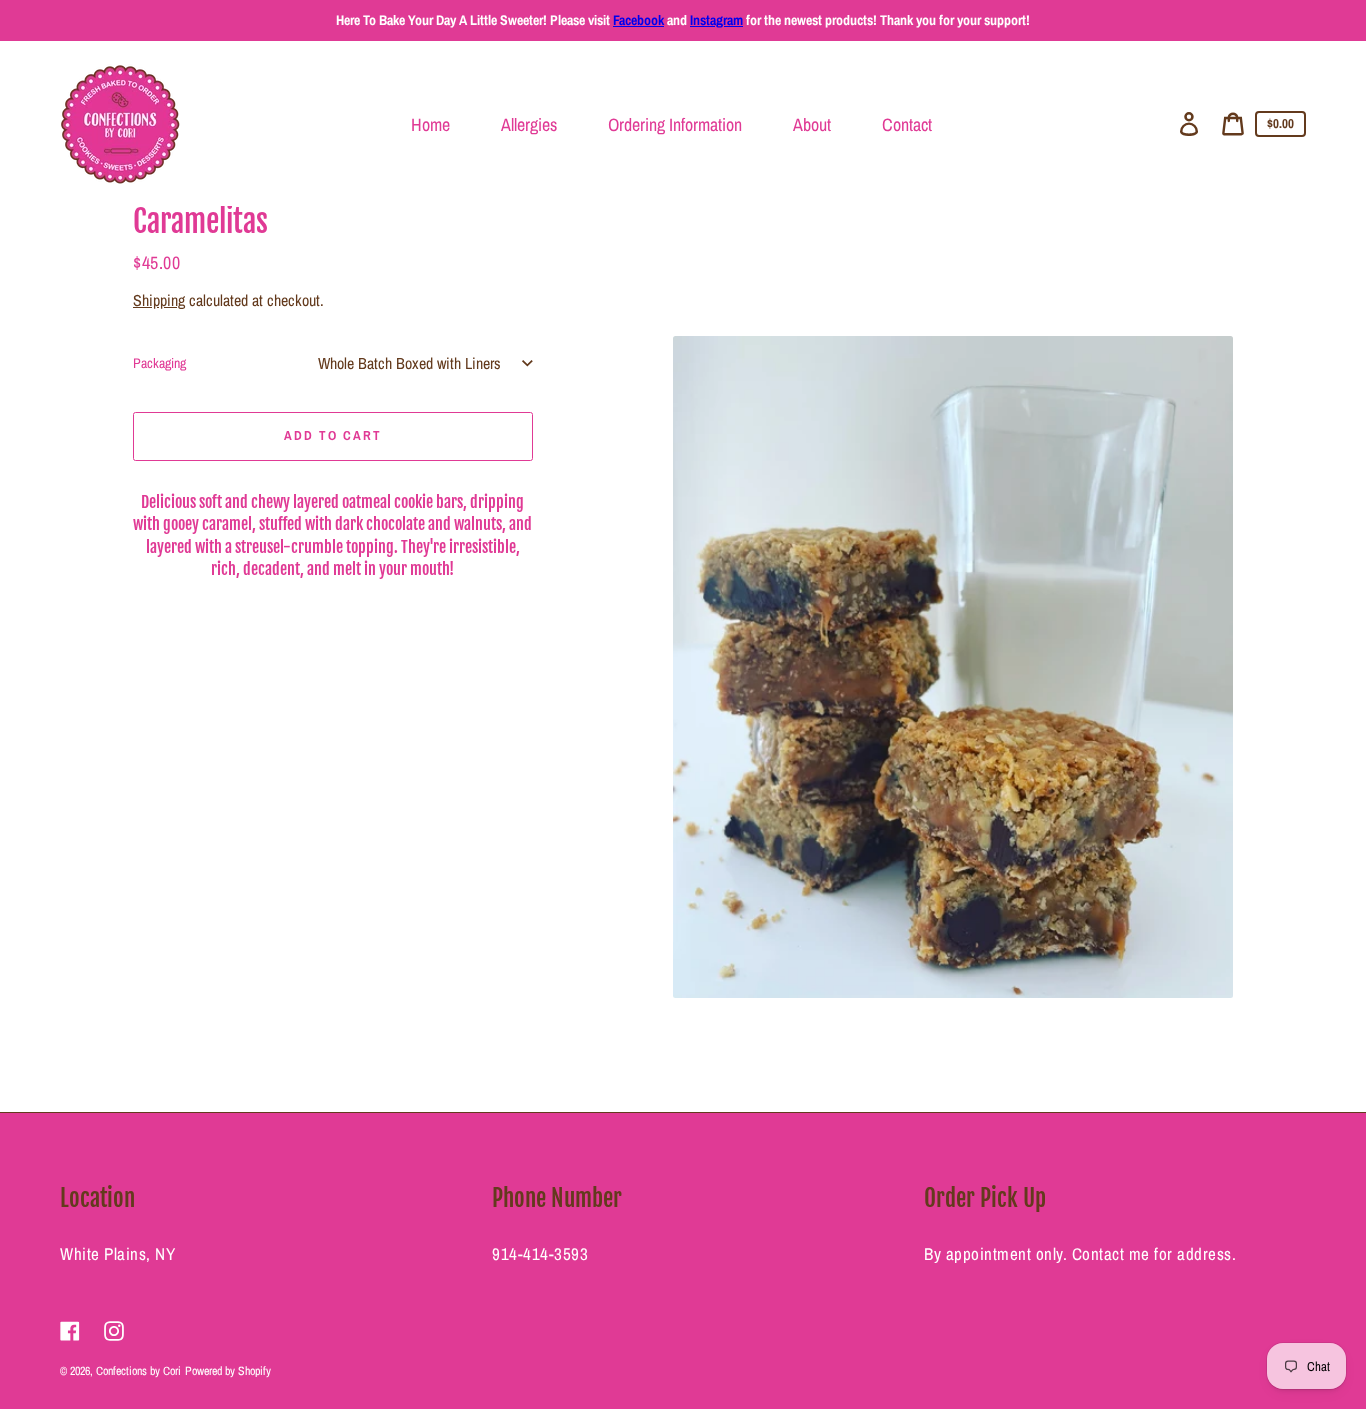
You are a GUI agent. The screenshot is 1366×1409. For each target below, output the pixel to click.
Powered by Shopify (228, 1371)
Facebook (638, 20)
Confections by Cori (138, 1371)
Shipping (159, 301)
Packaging (159, 363)
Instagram (716, 20)
